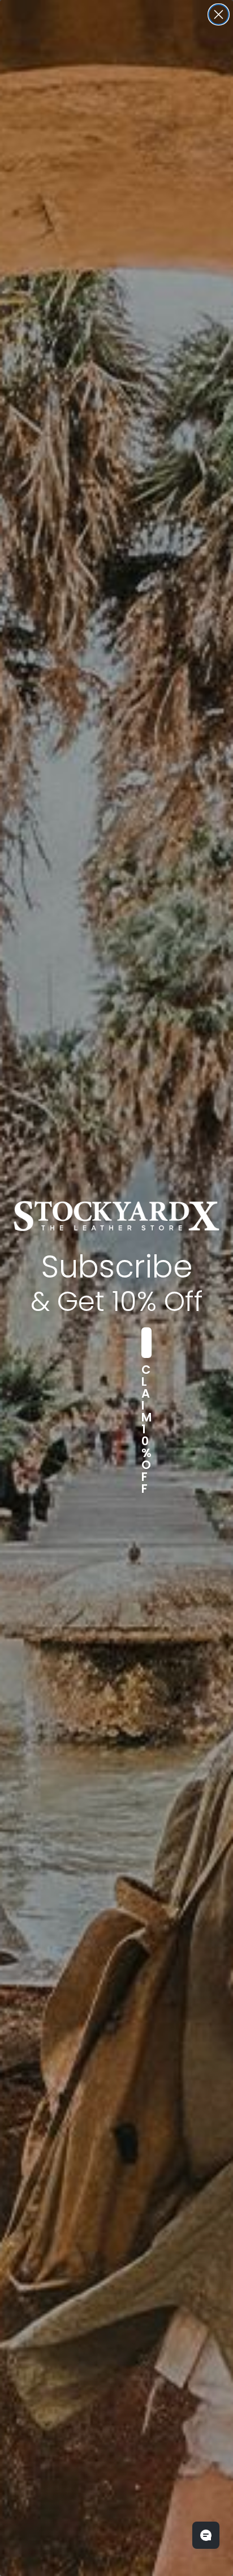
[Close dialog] (219, 14)
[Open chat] (206, 2535)
